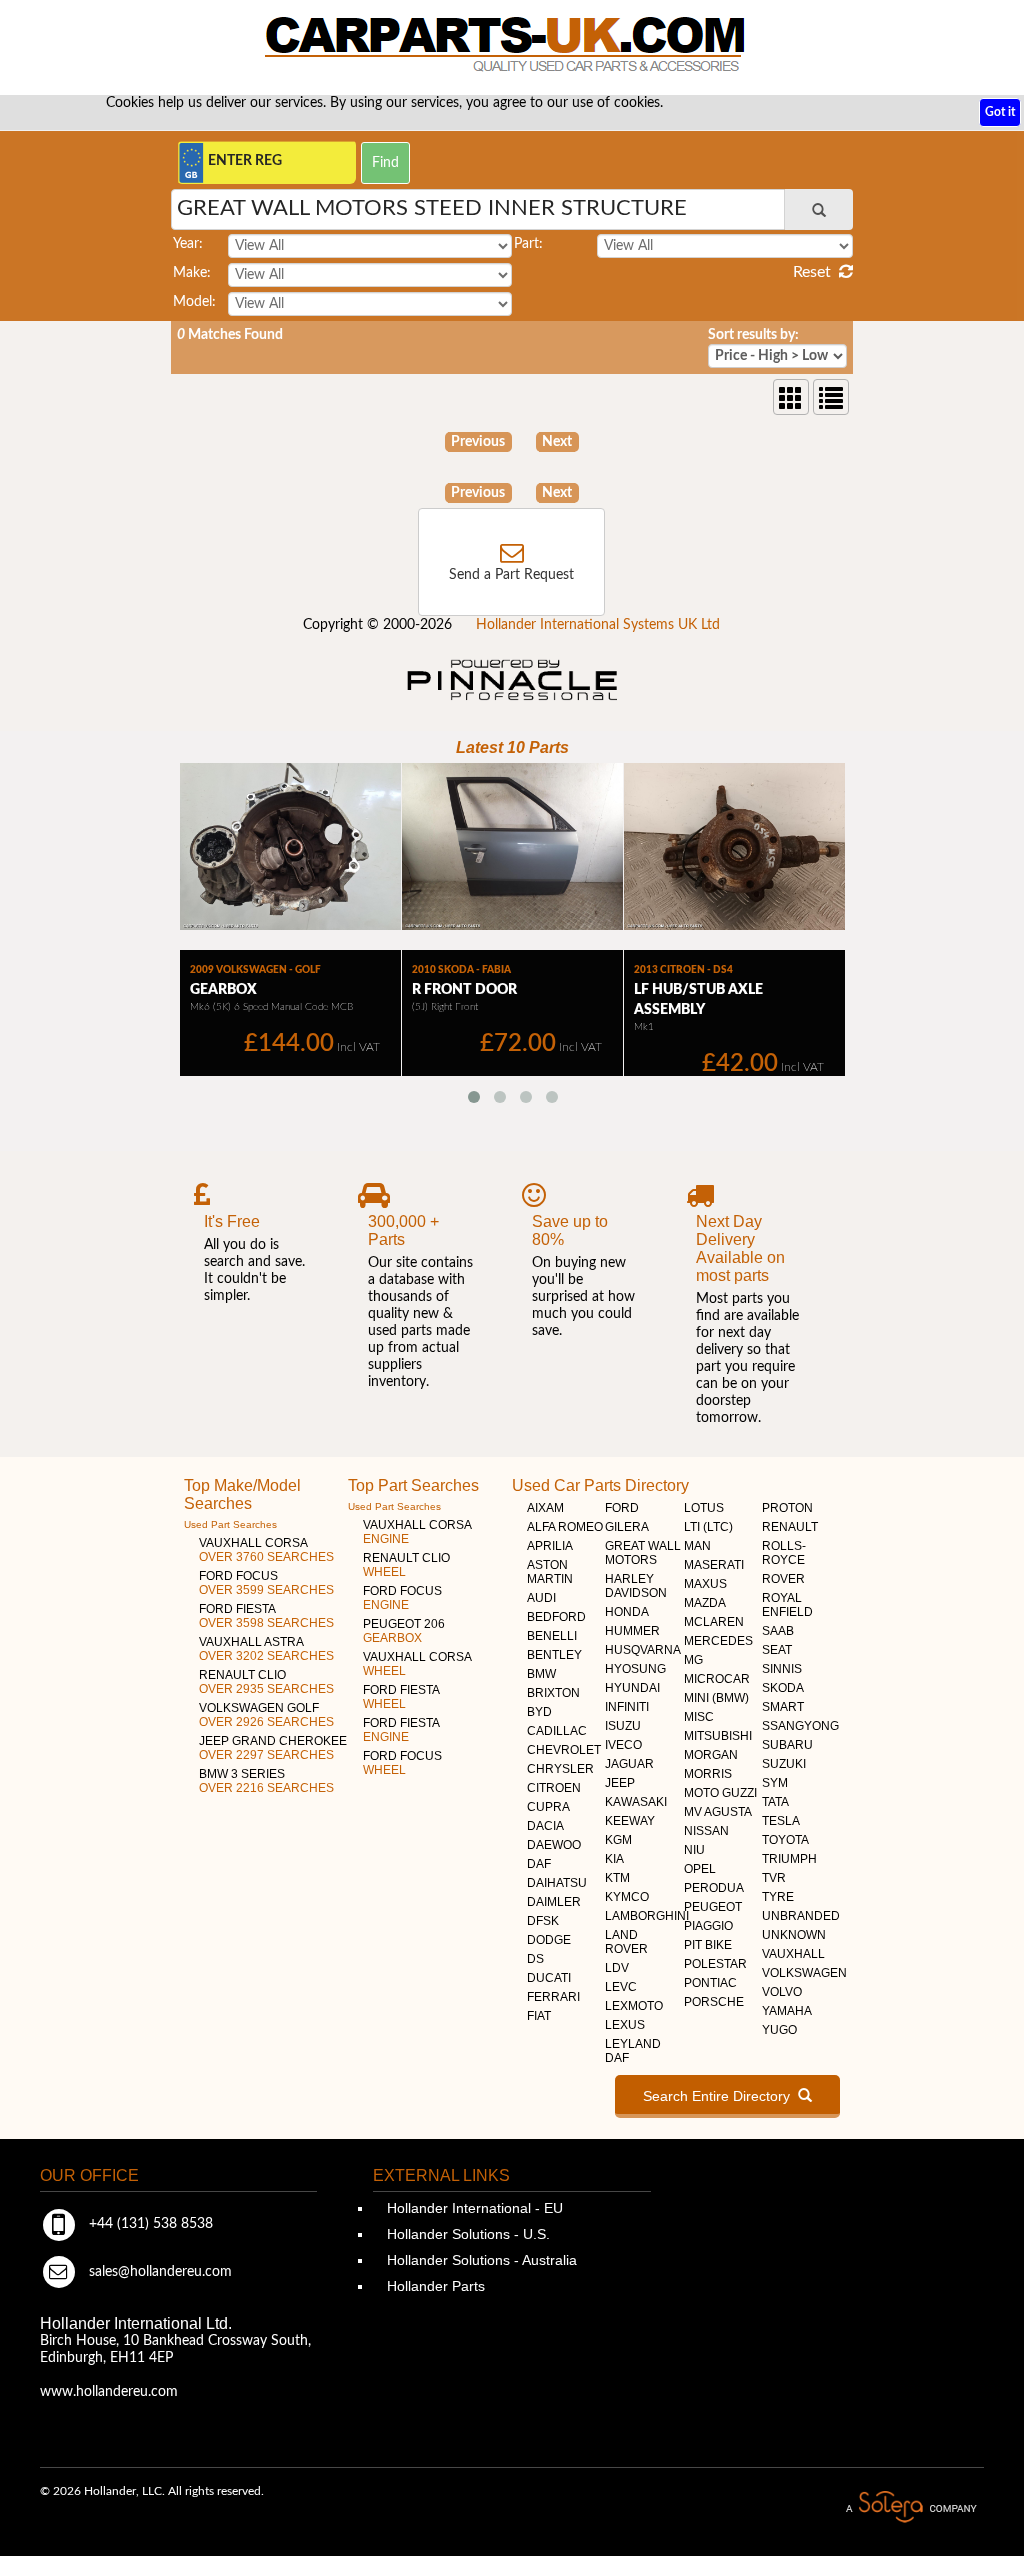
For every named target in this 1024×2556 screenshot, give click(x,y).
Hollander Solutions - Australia (480, 2260)
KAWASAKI (636, 1802)
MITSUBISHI (718, 1736)
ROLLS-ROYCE (784, 1553)
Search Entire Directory (720, 2096)
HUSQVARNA (643, 1650)
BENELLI (552, 1636)
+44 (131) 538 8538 (149, 2224)
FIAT (539, 2016)
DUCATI (549, 1978)
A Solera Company (911, 2507)
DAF (539, 1864)
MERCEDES (718, 1641)
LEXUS (625, 2025)
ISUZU (623, 1726)
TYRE (778, 1897)
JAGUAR (629, 1764)
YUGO (779, 2030)
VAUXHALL (793, 1954)
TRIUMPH (789, 1859)
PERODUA (714, 1888)
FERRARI (553, 1997)
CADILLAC (557, 1731)
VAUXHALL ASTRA (266, 1649)
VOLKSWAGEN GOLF (266, 1715)
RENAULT (790, 1527)
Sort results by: (753, 335)
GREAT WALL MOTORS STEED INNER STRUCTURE (432, 208)
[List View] (831, 397)
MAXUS (705, 1584)
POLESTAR (715, 1964)
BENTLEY (554, 1655)
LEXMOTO (634, 2006)
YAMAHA (787, 2011)
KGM (618, 1840)
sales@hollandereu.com (158, 2272)
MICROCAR (717, 1679)
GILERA (627, 1527)
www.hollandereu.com (109, 2392)
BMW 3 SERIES (266, 1781)
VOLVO (782, 1992)
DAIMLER (554, 1902)
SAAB (778, 1631)
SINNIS (782, 1669)
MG (693, 1660)
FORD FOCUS (266, 1583)
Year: (188, 244)
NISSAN (706, 1831)
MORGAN (711, 1755)
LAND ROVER (626, 1942)
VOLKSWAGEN (804, 1973)
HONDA (627, 1612)
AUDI (541, 1598)
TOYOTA (785, 1840)
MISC (699, 1717)
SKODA (783, 1688)
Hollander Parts (434, 2286)
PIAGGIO (708, 1926)
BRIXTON (553, 1693)
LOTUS (704, 1508)
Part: (528, 244)
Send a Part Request (511, 575)
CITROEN (554, 1788)
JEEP (620, 1783)
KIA (614, 1859)
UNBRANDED (801, 1916)
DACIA (545, 1826)
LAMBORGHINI (647, 1916)
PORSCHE (714, 2002)
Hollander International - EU (473, 2208)
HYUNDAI (632, 1688)
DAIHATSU (557, 1883)
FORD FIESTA (266, 1616)
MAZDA (705, 1603)
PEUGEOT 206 (404, 1631)
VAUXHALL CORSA (266, 1550)
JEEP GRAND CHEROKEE (273, 1748)
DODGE (549, 1940)
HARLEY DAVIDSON (636, 1586)
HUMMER (632, 1631)
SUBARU (787, 1745)
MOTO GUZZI (720, 1793)
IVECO (623, 1745)
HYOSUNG (635, 1669)
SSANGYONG (800, 1726)
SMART (783, 1707)
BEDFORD (556, 1617)
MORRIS (708, 1774)
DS (535, 1959)
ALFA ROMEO (565, 1527)
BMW (541, 1674)
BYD (539, 1712)
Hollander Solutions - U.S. (466, 2234)
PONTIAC (710, 1983)
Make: (192, 273)
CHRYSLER (560, 1769)
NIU (694, 1850)
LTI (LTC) (708, 1527)
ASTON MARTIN (550, 1572)
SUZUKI (784, 1764)
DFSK (543, 1921)
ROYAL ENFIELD (787, 1605)
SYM (775, 1783)
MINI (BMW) (716, 1698)
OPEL (700, 1869)
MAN (697, 1546)
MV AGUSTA (718, 1812)
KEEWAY (630, 1821)
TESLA (781, 1821)
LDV (617, 1968)
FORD (622, 1508)
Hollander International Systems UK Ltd (598, 625)
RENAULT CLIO (266, 1682)
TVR (774, 1878)
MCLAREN (714, 1622)
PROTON (787, 1508)
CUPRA (548, 1807)
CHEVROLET (564, 1750)
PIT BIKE (708, 1945)
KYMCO (627, 1897)
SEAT (777, 1650)
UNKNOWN (794, 1935)
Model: (194, 302)
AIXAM (545, 1508)
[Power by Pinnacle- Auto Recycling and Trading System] (512, 702)
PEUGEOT (713, 1907)
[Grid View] (791, 397)
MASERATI (714, 1565)
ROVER (783, 1579)
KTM (617, 1878)
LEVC (621, 1987)
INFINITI (627, 1707)
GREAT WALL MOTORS (643, 1553)
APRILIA (550, 1546)
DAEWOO (554, 1845)
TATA (775, 1802)
